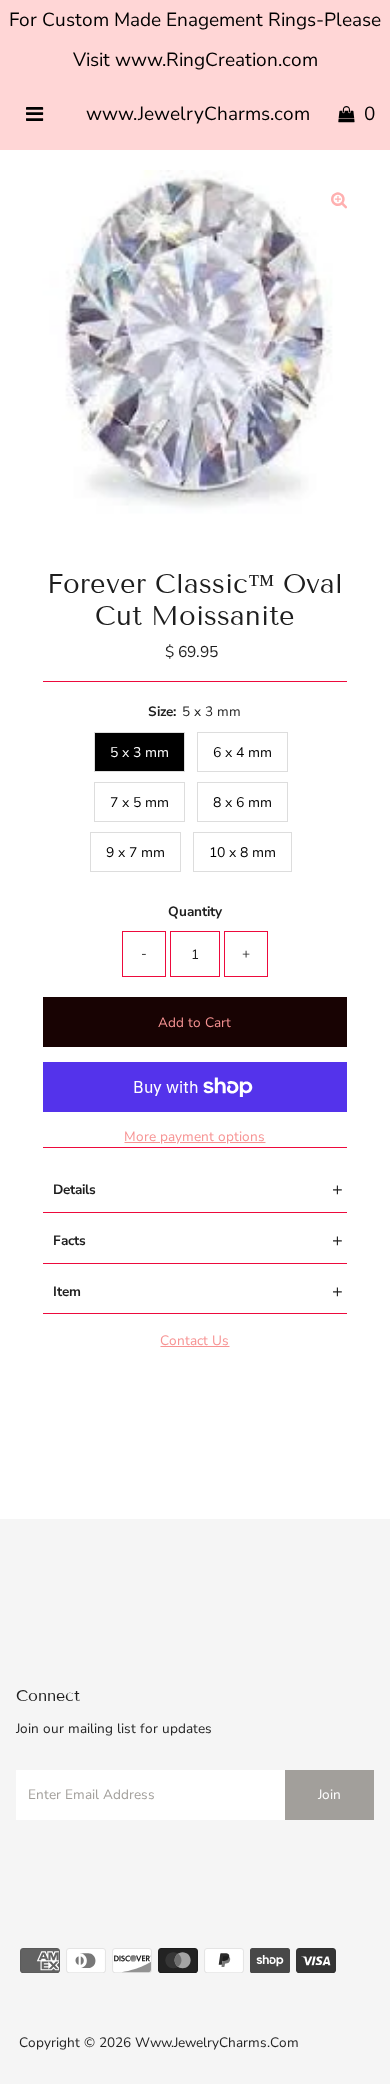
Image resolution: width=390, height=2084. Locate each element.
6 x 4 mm (242, 752)
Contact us (194, 1340)
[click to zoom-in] (339, 202)
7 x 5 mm (139, 802)
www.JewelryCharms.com (198, 114)
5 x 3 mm (139, 752)
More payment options (194, 1136)
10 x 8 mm (242, 852)
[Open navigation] (34, 115)
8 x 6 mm (242, 802)
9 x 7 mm (135, 852)
